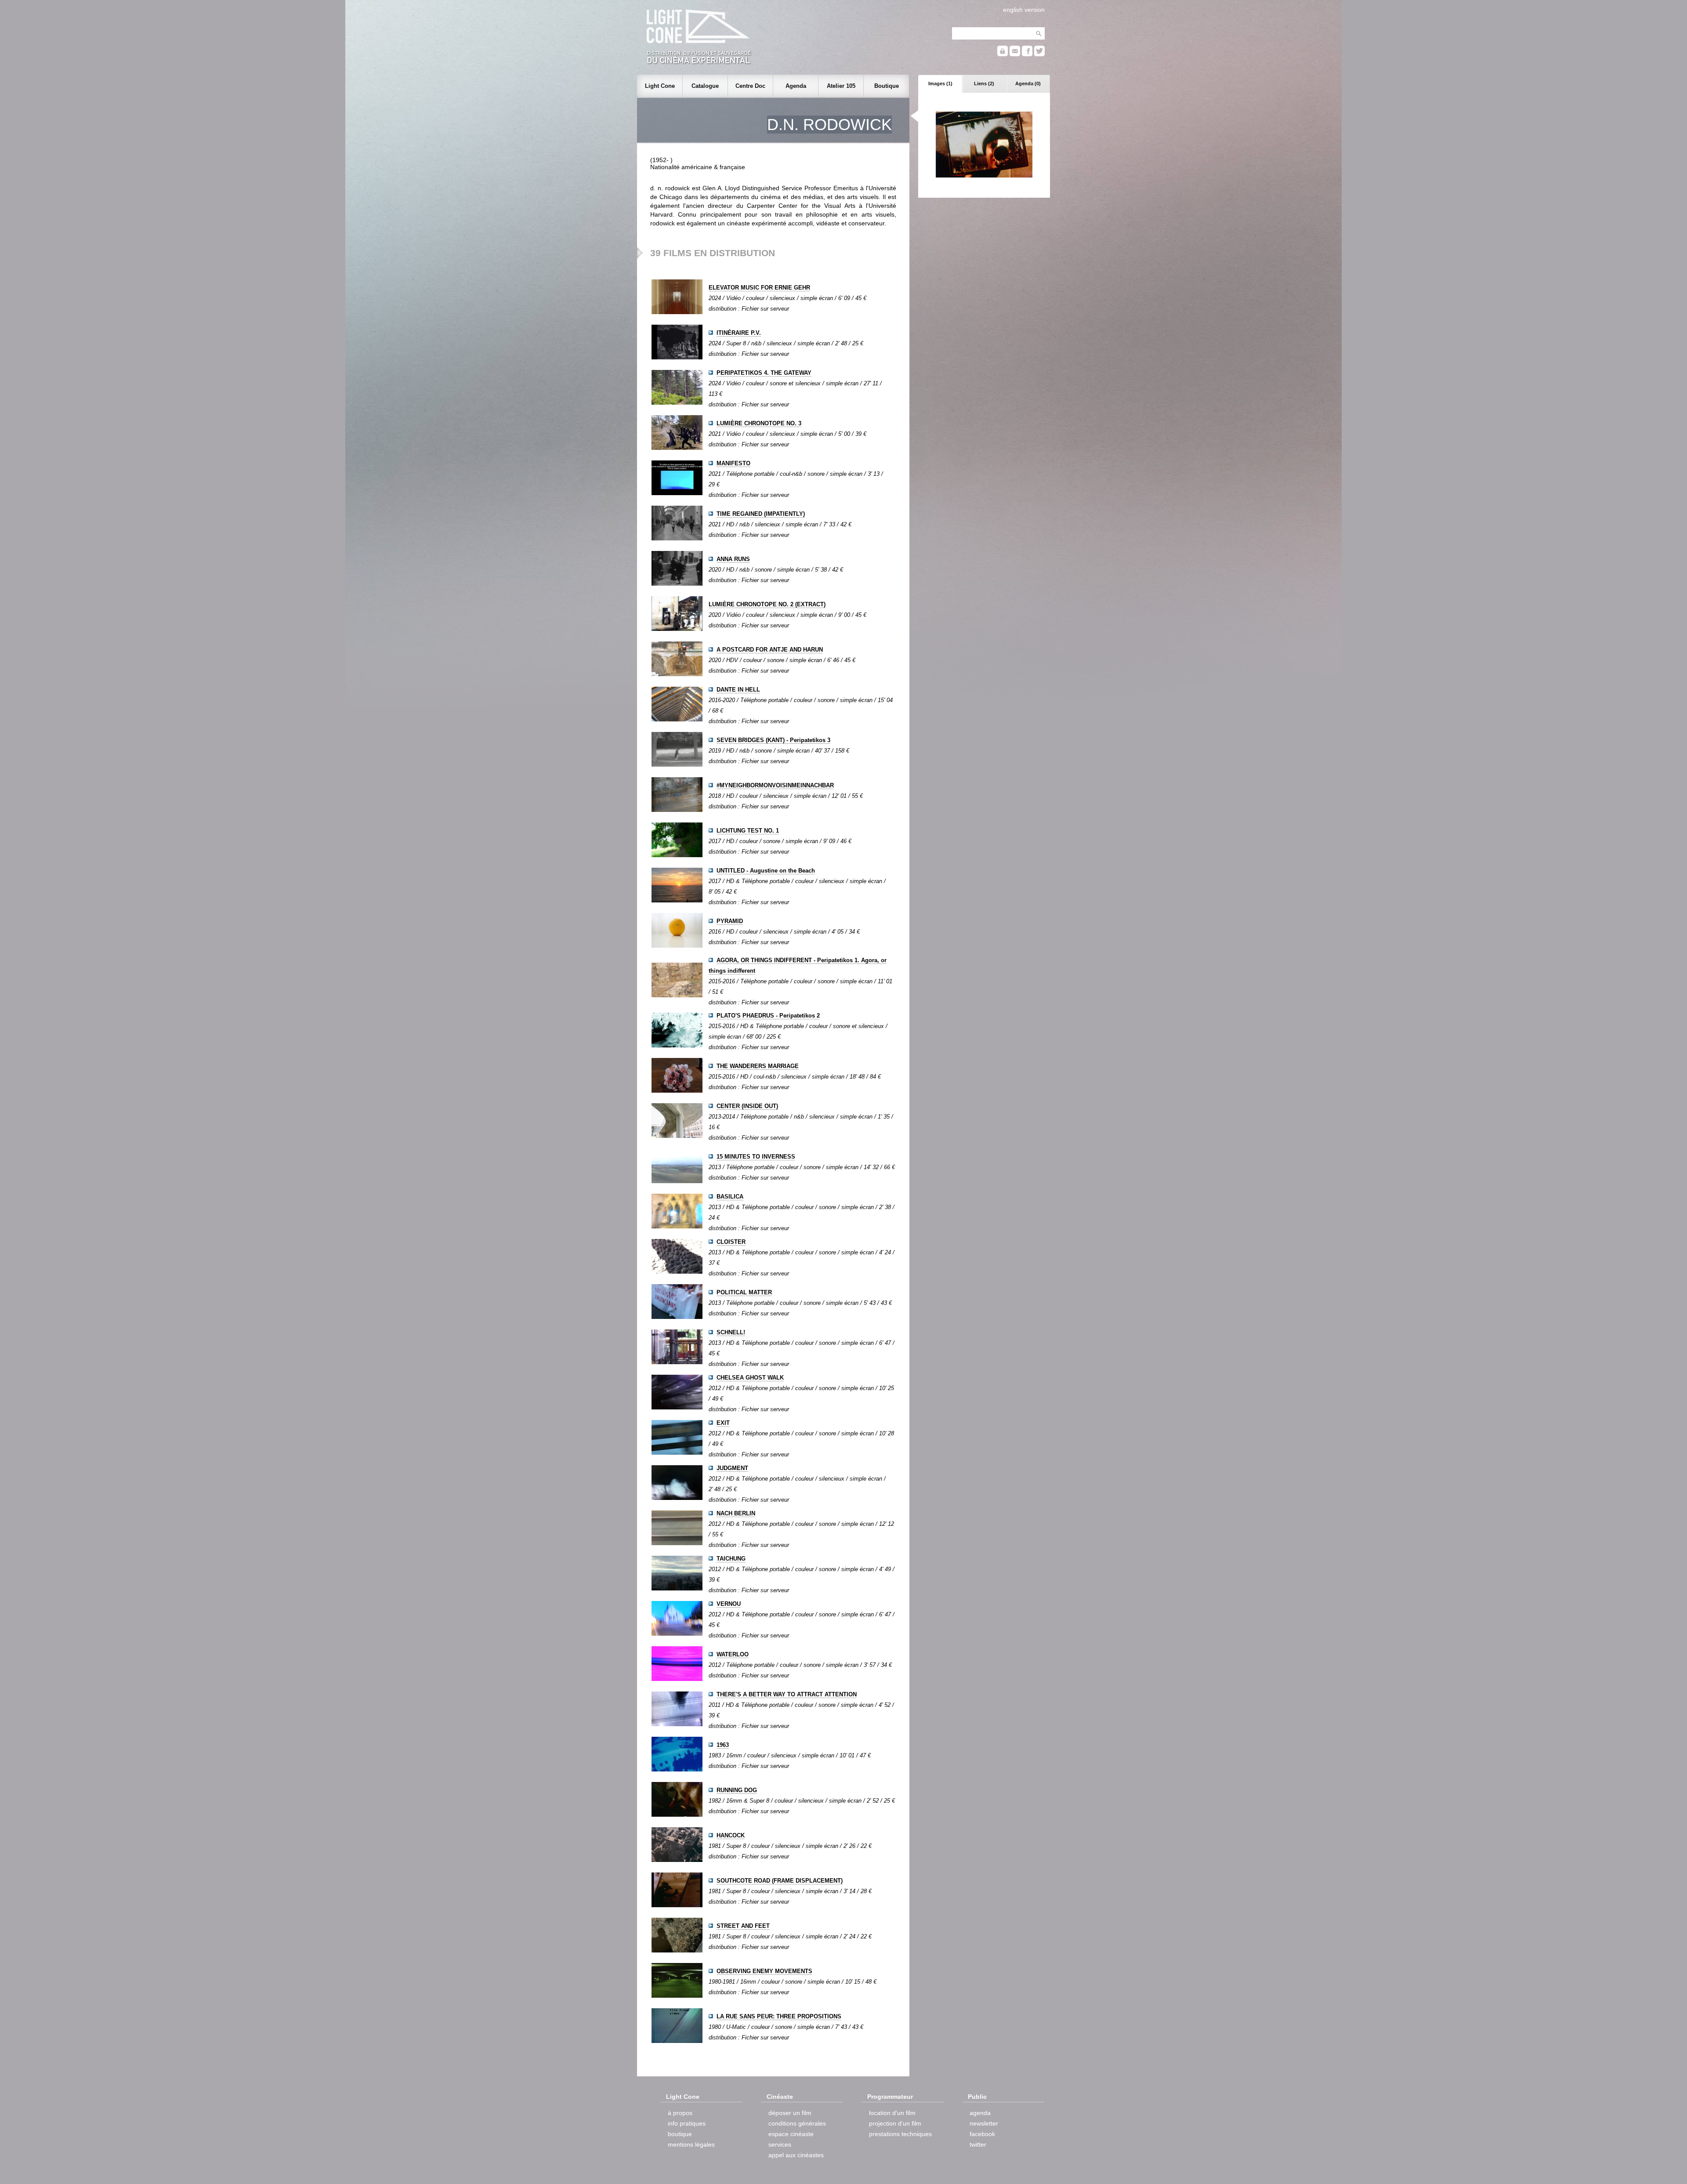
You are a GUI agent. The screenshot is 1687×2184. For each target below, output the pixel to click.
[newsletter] (1015, 54)
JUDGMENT (732, 1468)
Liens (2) (984, 83)
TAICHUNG (731, 1559)
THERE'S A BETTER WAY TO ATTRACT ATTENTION (787, 1694)
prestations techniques (900, 2134)
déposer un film (790, 2113)
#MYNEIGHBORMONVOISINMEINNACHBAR (775, 785)
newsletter (984, 2123)
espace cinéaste (791, 2134)
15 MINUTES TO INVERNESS (756, 1157)
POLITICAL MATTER (744, 1292)
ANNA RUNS (733, 559)
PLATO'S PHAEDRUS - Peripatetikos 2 (768, 1016)
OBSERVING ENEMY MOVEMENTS (764, 1971)
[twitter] (1039, 54)
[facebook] (1027, 54)
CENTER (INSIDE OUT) (747, 1106)
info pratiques (687, 2123)
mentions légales (691, 2144)
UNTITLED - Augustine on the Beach (766, 871)
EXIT (723, 1423)
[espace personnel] (1003, 54)
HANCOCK (731, 1835)
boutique (680, 2134)
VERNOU (729, 1604)
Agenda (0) (1028, 83)
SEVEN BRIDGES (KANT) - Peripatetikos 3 (773, 740)
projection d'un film (895, 2123)
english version (1024, 10)
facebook (982, 2134)
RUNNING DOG (737, 1790)
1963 (723, 1745)
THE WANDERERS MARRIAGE (758, 1066)
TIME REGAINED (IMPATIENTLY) (761, 514)
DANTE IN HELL (738, 690)
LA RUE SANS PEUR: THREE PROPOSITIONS (779, 2016)
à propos (680, 2113)
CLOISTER (731, 1242)
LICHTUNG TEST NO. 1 (748, 831)
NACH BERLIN (736, 1513)
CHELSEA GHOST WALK (750, 1378)
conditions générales (797, 2123)
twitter (978, 2144)
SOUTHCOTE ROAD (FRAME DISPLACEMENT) (780, 1881)
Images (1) (940, 83)
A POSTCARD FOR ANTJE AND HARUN (770, 650)
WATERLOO (733, 1654)
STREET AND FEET (743, 1926)
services (780, 2144)
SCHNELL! (731, 1332)
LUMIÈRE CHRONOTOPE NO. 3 (759, 423)
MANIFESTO (733, 463)
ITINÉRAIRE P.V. (739, 333)
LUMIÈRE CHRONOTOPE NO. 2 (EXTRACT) (767, 604)
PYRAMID (730, 921)
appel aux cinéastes (796, 2155)
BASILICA (730, 1197)
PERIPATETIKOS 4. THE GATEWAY (764, 373)
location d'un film (892, 2113)
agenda (980, 2113)
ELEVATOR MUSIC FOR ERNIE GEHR (759, 288)
